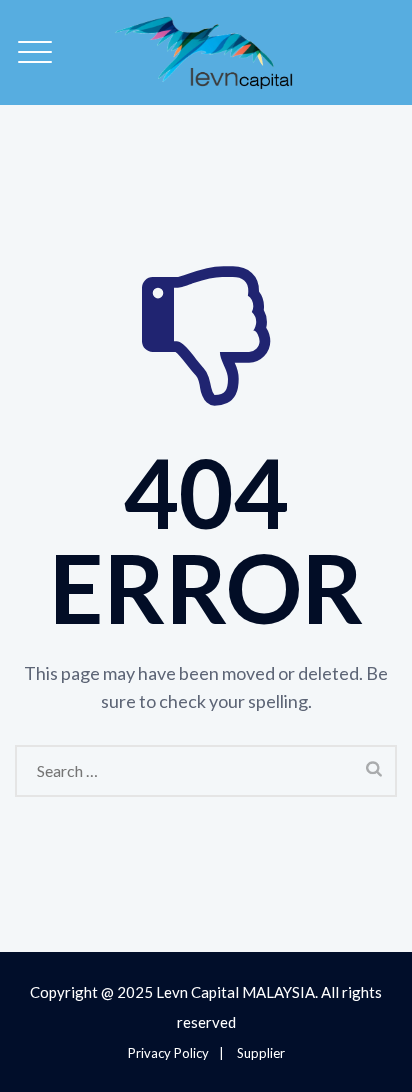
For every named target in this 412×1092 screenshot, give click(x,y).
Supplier (261, 1053)
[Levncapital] (206, 52)
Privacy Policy (168, 1053)
